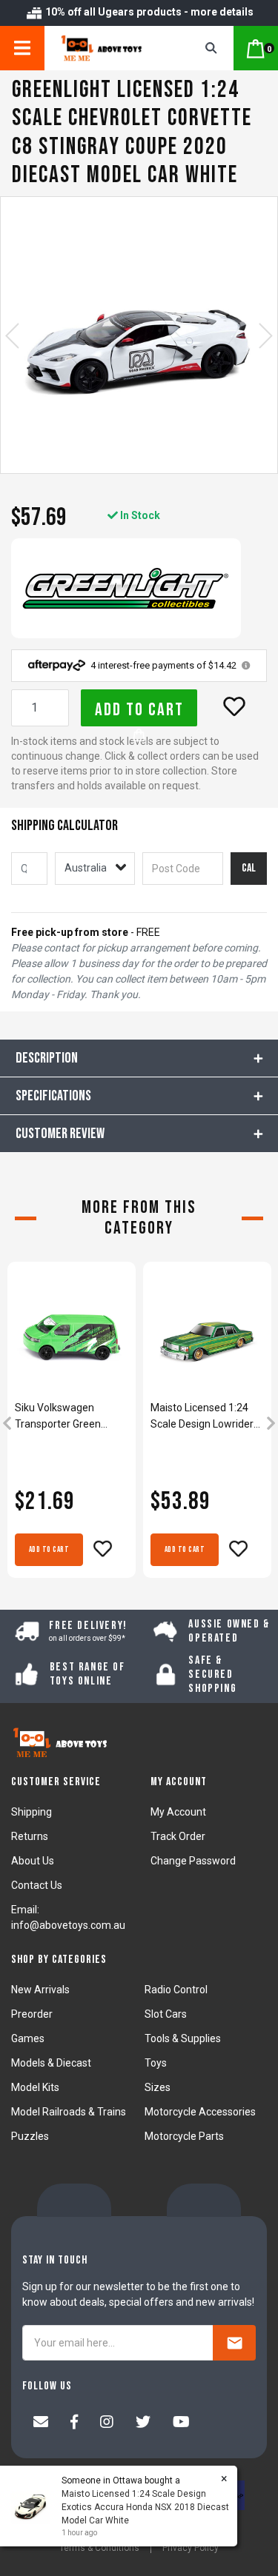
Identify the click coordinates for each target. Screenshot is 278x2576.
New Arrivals (40, 1990)
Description (47, 1058)
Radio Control (176, 1990)
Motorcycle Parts (184, 2136)
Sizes (158, 2087)
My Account (178, 1812)
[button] (234, 706)
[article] (72, 1425)
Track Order (178, 1836)
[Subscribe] (234, 2343)
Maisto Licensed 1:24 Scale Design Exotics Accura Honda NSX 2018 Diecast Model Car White (145, 2507)
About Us (33, 1861)
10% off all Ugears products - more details (148, 12)
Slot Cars (166, 2014)
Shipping (32, 1812)
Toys (156, 2063)
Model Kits (35, 2087)
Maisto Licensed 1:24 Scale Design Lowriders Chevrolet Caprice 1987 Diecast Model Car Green (205, 1417)
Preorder (32, 2014)
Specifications (53, 1096)
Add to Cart (139, 710)
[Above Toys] (109, 48)
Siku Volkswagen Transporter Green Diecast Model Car (58, 1417)
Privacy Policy (191, 2548)
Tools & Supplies (183, 2038)
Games (28, 2038)
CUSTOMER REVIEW (60, 1134)
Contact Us (37, 1885)
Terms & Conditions (99, 2548)
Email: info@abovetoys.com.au (68, 1917)
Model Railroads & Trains (69, 2112)
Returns (30, 1836)
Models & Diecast (51, 2063)
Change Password (193, 1861)
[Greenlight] (126, 588)
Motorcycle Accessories (200, 2112)
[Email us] (41, 2423)
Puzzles (30, 2136)
